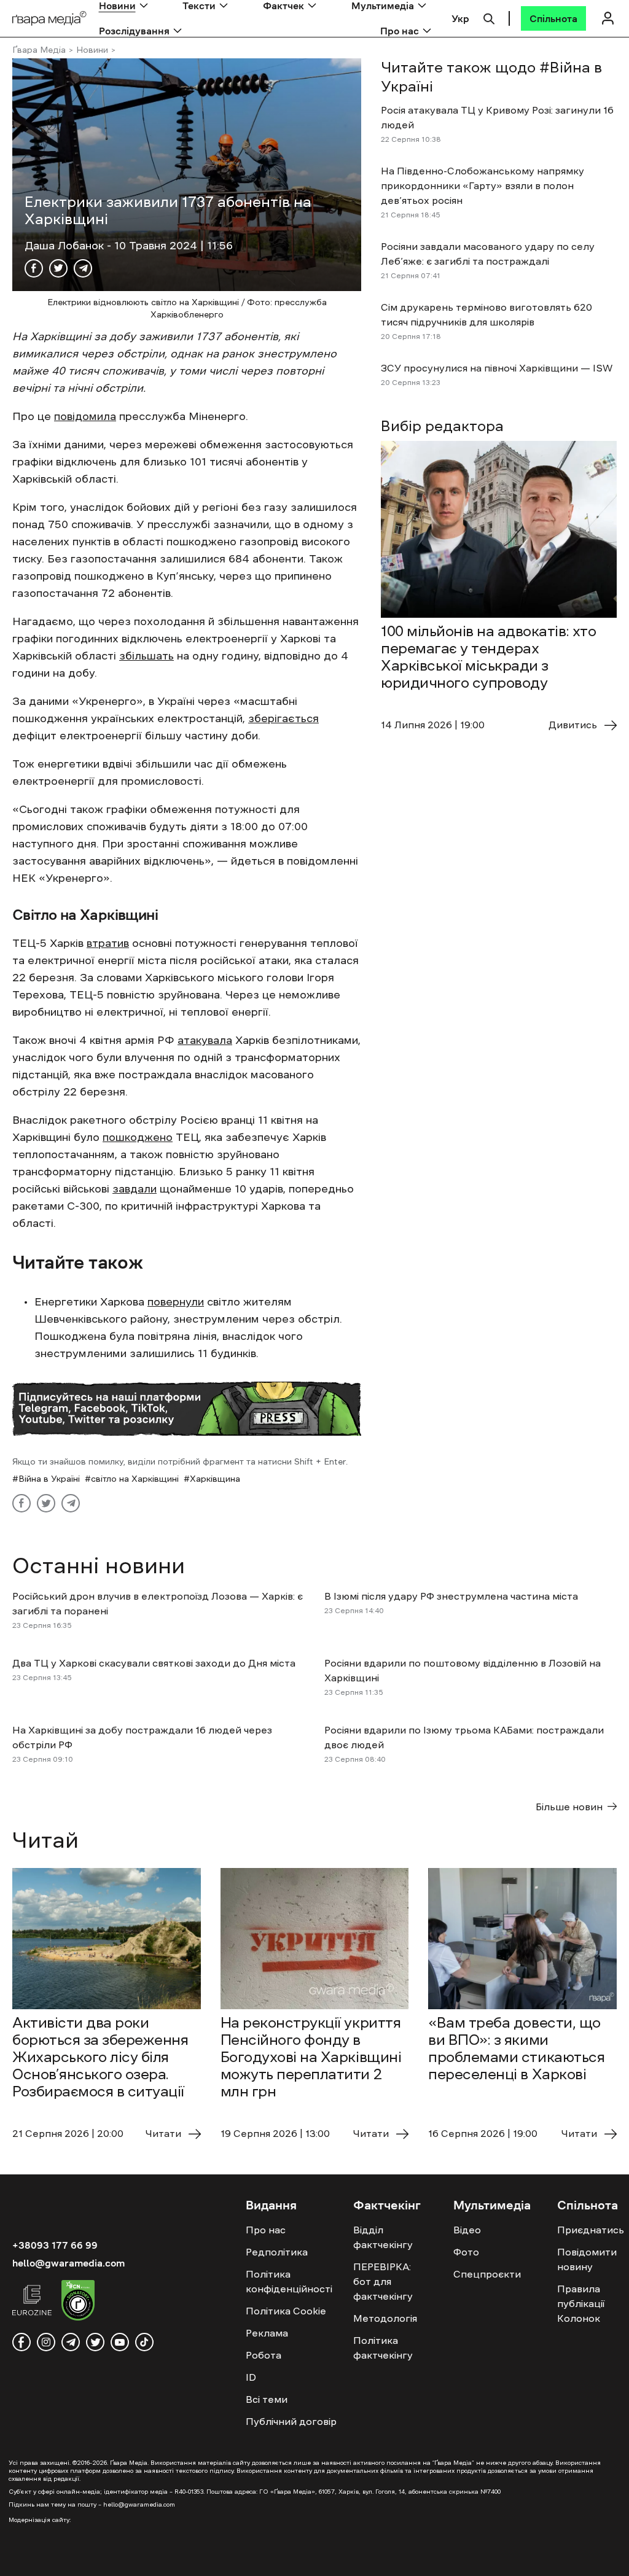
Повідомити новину (587, 2259)
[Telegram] (83, 268)
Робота (264, 2355)
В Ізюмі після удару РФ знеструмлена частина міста (452, 1596)
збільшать (147, 656)
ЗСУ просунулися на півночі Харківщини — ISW (497, 368)
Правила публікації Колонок (581, 2303)
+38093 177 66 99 (55, 2245)
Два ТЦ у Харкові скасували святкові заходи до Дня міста (154, 1663)
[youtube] (120, 2342)
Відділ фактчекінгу (383, 2237)
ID (251, 2377)
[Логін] (608, 18)
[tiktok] (144, 2342)
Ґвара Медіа (39, 50)
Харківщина (215, 1479)
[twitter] (95, 2342)
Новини (92, 50)
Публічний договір (291, 2421)
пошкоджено (138, 1137)
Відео (467, 2230)
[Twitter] (58, 268)
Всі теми (267, 2399)
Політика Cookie (286, 2311)
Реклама (267, 2333)
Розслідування (134, 31)
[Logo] (49, 19)
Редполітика (277, 2252)
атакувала (205, 1040)
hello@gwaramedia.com (68, 2263)
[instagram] (46, 2342)
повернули (176, 1302)
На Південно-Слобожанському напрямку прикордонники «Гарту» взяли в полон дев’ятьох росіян (482, 185)
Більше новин (569, 1807)
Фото (466, 2252)
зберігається (283, 718)
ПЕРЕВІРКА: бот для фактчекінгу (383, 2281)
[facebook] (21, 2342)
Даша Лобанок (66, 246)
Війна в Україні (49, 1479)
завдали (135, 1189)
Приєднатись (591, 2230)
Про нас (400, 31)
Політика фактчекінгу (383, 2348)
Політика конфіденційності (289, 2281)
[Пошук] (489, 17)
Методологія (385, 2318)
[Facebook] (34, 268)
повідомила (85, 416)
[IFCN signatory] (78, 2302)
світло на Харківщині (135, 1479)
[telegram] (71, 2342)
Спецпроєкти (487, 2274)
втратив (108, 943)
